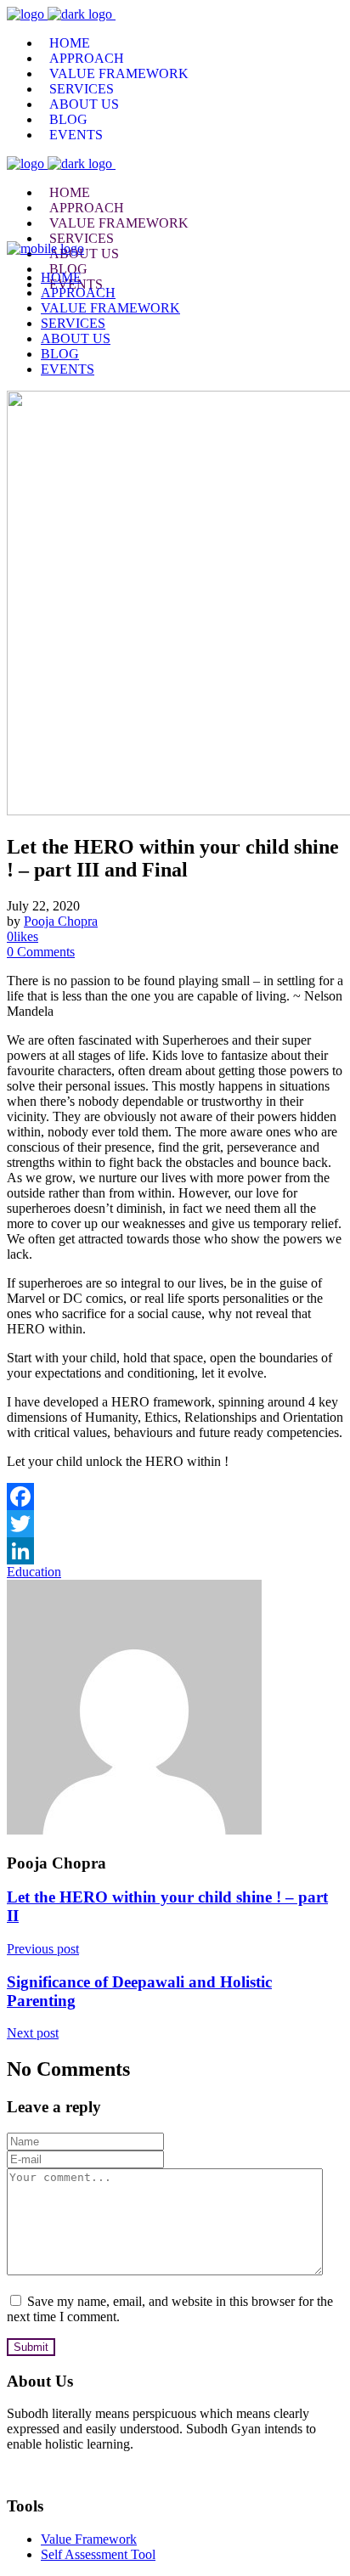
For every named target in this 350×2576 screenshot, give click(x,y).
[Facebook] (175, 1497)
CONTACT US (52, 2473)
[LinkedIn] (175, 1551)
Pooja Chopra (61, 921)
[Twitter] (175, 1524)
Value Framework (89, 2539)
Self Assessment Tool (98, 2554)
